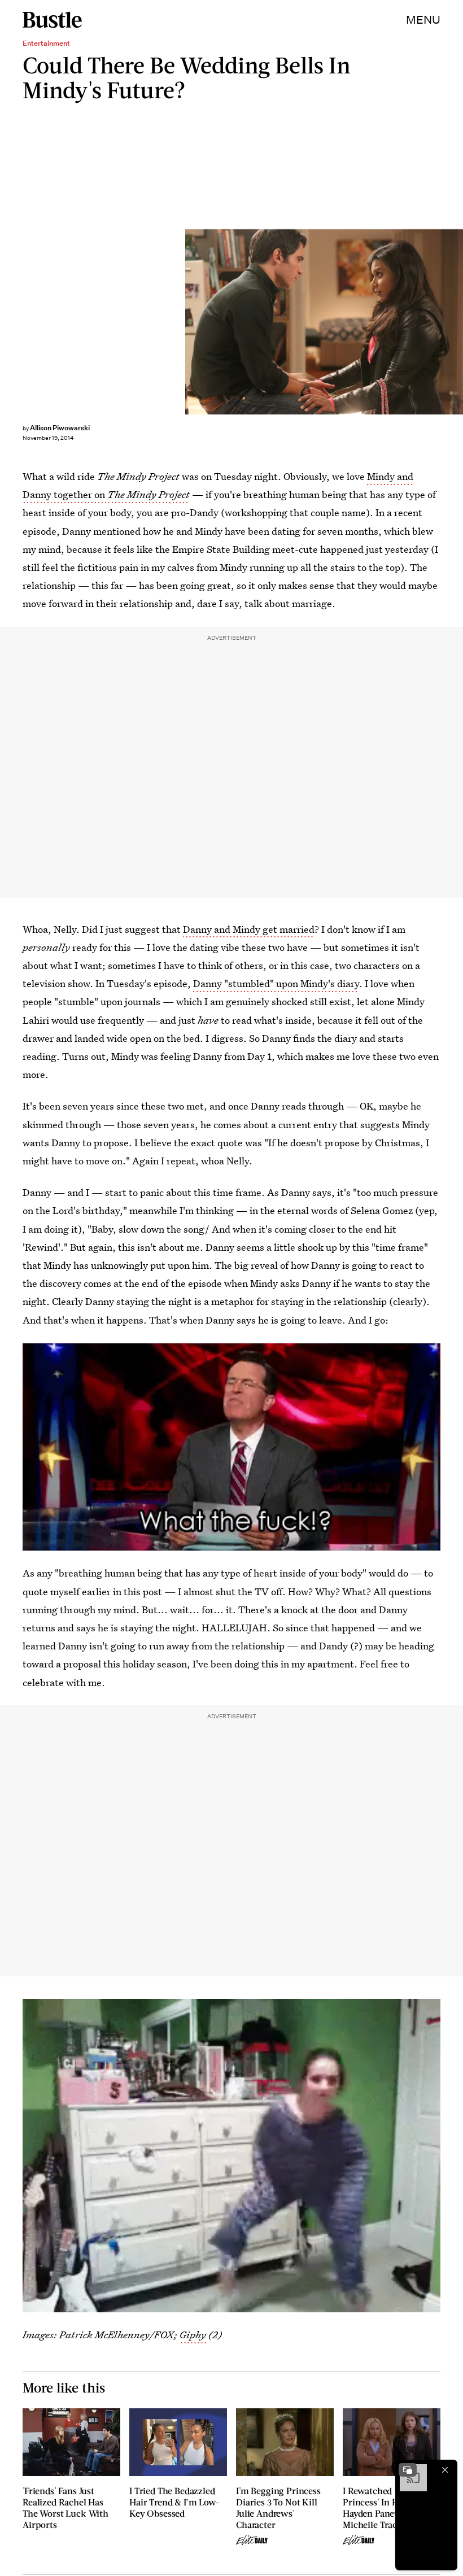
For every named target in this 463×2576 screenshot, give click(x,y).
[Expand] (408, 2470)
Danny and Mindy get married (249, 929)
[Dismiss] (445, 2470)
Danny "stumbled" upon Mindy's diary (276, 983)
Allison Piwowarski (60, 428)
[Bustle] (52, 20)
